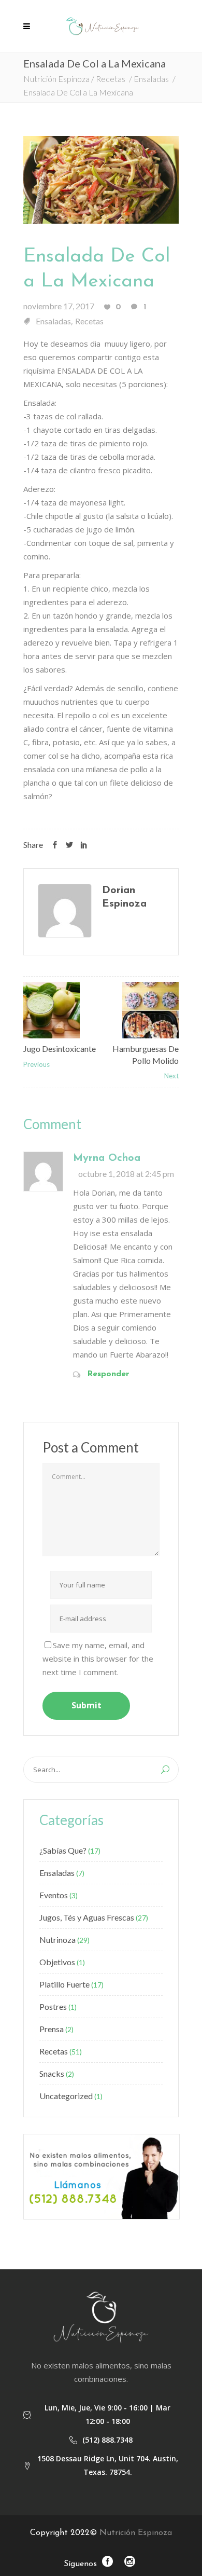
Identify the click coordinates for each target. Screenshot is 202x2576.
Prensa (52, 2029)
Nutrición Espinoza (56, 79)
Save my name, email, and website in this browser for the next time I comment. (98, 1659)
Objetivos (57, 1962)
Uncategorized (66, 2096)
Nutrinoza (57, 1940)
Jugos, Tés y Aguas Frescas (87, 1917)
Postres (53, 2006)
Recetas (111, 79)
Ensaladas (151, 79)
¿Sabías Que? (63, 1850)
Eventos (54, 1895)
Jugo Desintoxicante (60, 1049)
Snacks (52, 2073)
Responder (108, 1374)
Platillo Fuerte (64, 1984)
